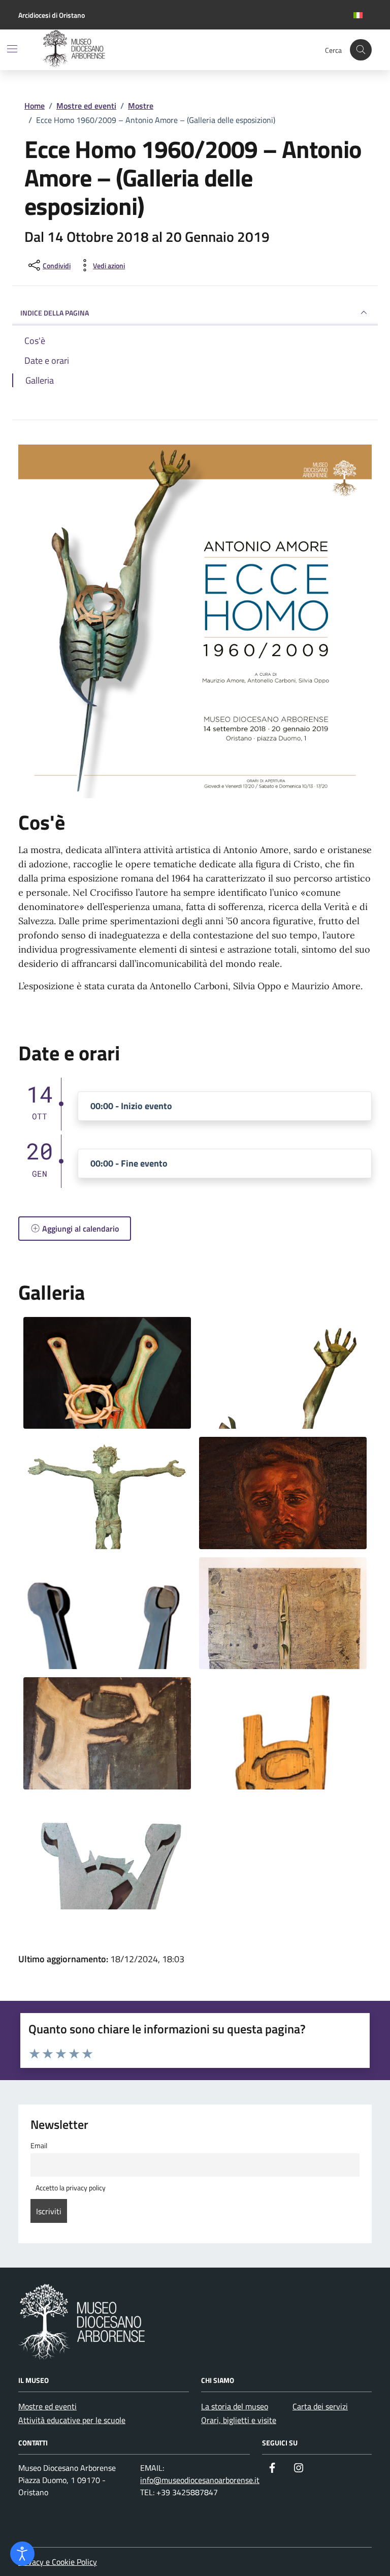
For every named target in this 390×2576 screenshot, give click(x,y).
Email (39, 2146)
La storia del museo (235, 2406)
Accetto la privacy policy (70, 2188)
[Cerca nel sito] (361, 50)
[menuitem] (358, 15)
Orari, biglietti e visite (239, 2420)
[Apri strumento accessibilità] (22, 2554)
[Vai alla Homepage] (110, 50)
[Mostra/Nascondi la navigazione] (12, 49)
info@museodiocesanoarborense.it (200, 2480)
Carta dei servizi (320, 2406)
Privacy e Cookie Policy (58, 2562)
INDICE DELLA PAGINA (55, 313)
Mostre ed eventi (47, 2406)
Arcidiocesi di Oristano (52, 15)
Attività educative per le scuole (72, 2420)
